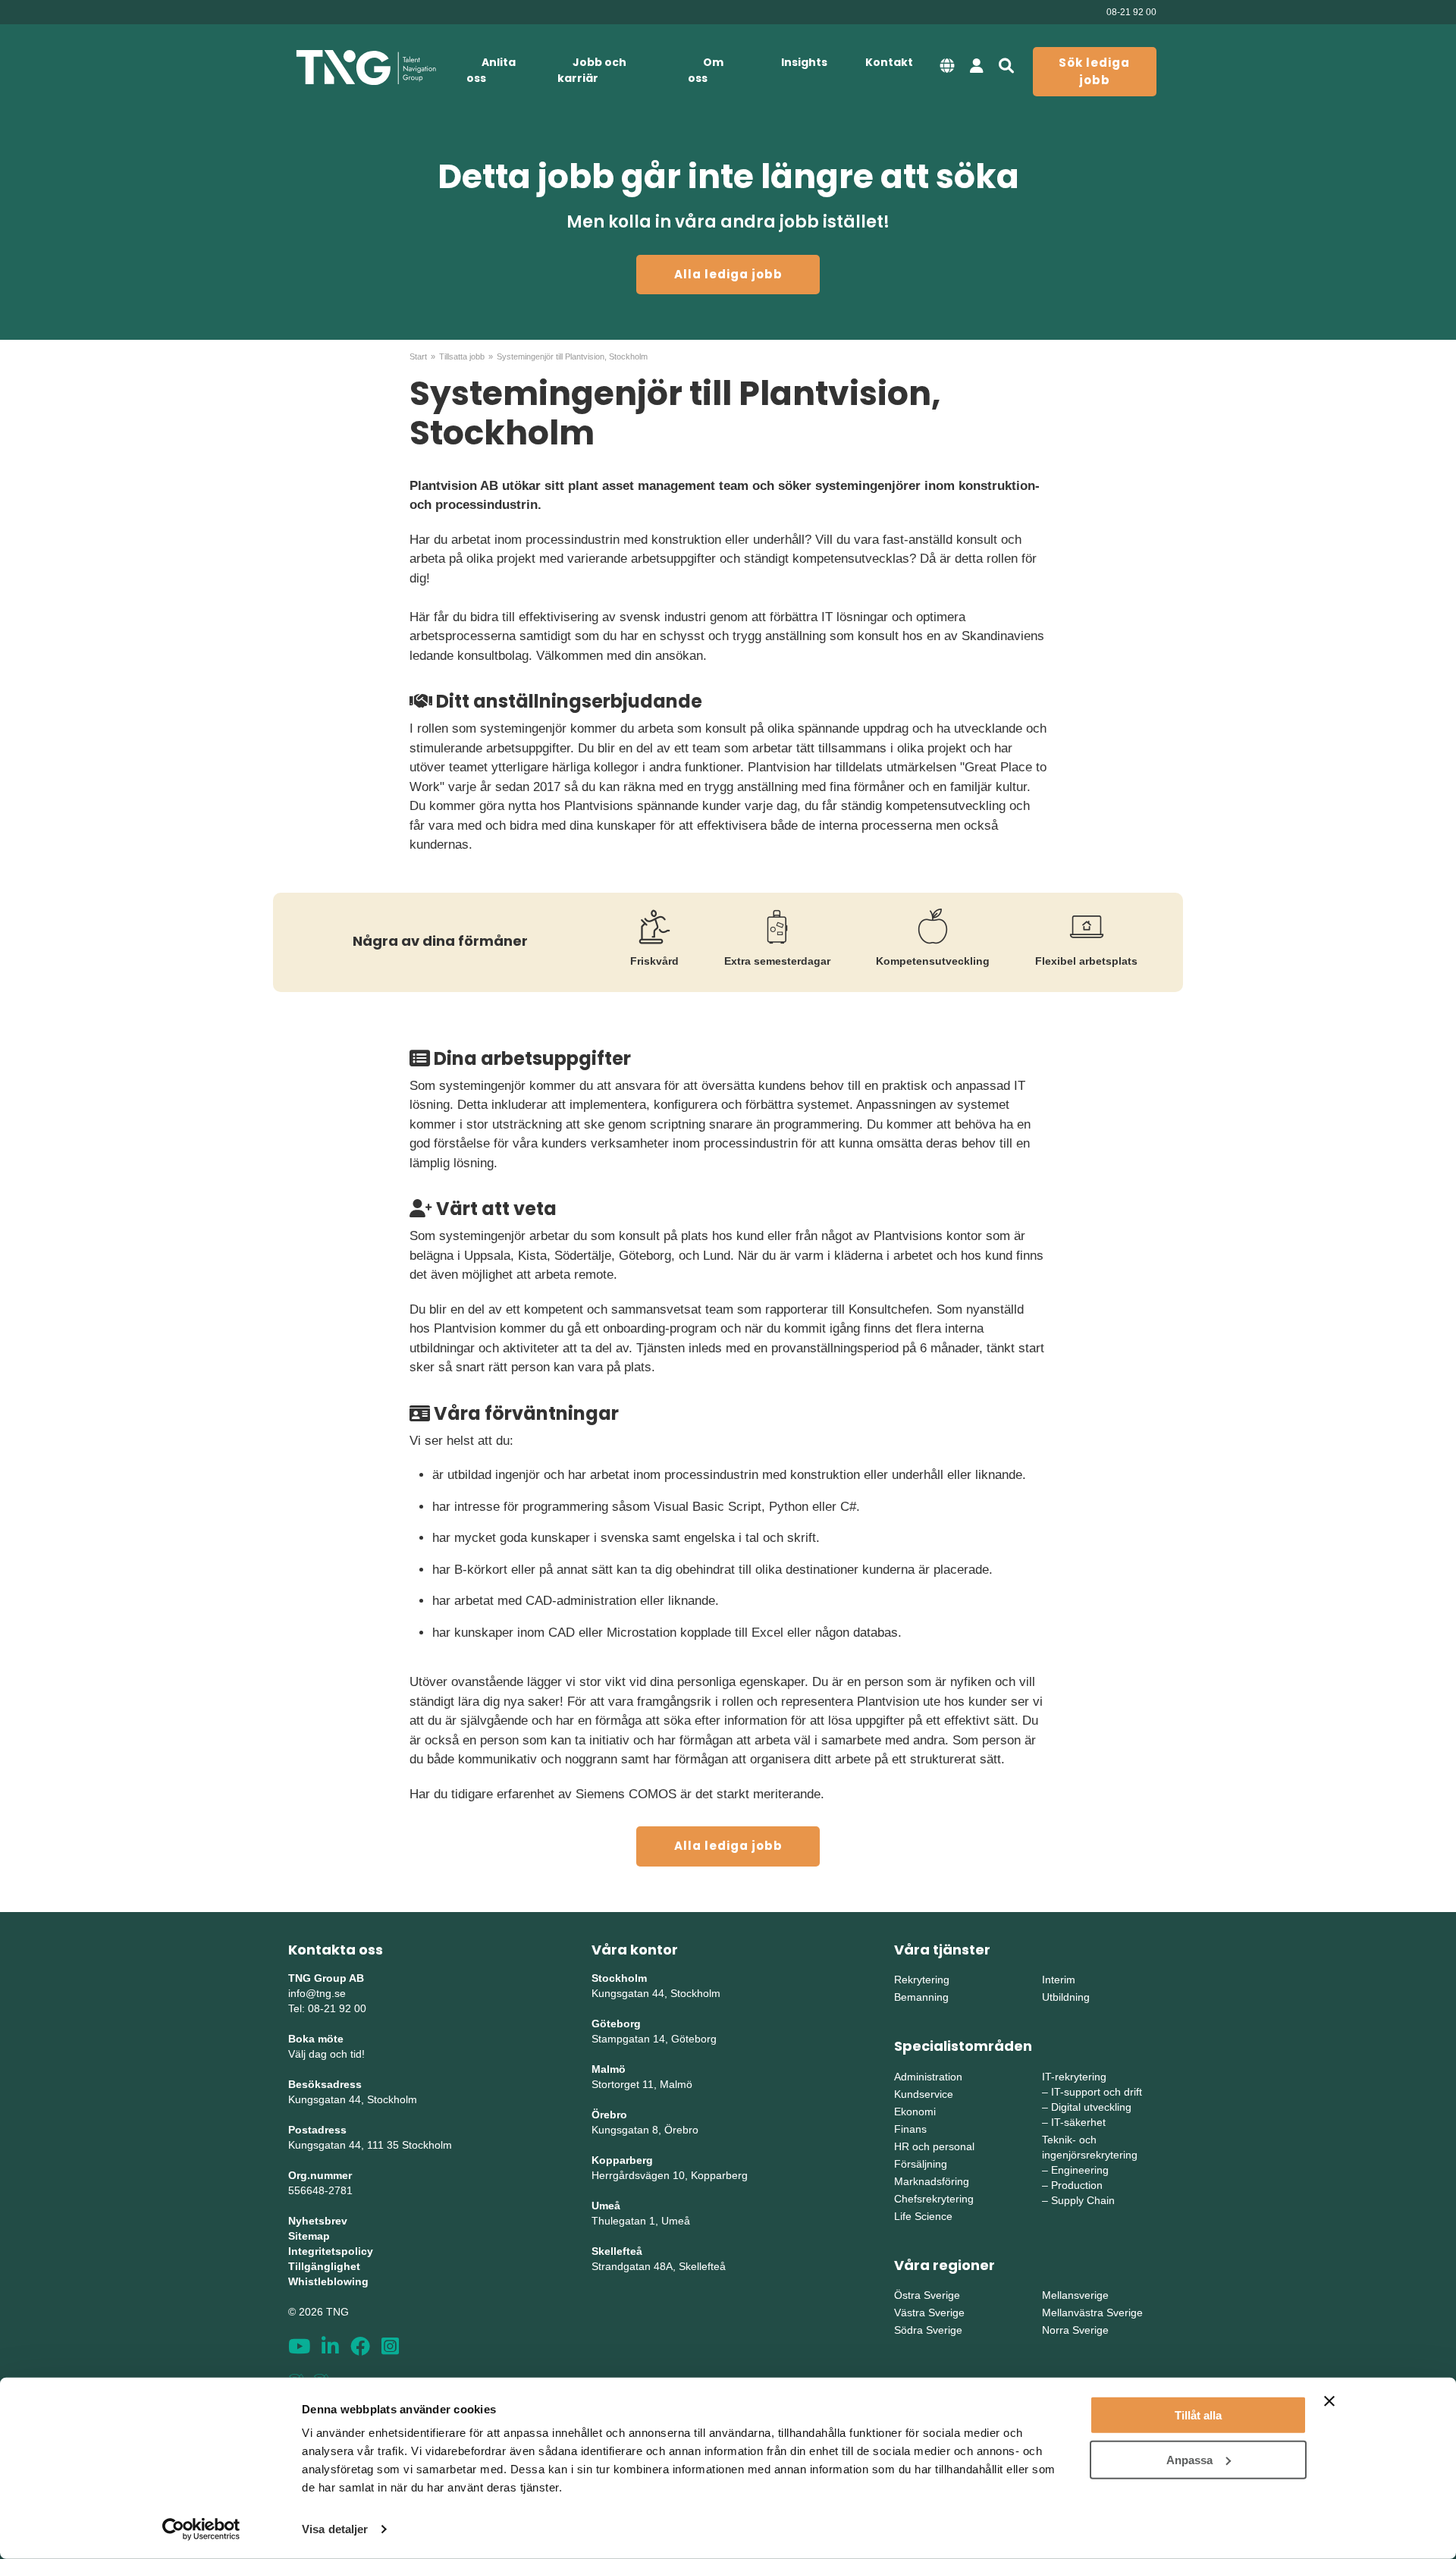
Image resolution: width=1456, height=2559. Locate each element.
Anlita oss (491, 70)
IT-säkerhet (1078, 2122)
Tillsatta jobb (462, 356)
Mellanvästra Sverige (1092, 2313)
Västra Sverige (929, 2313)
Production (1077, 2185)
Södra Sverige (928, 2330)
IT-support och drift (1097, 2092)
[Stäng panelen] (1329, 2401)
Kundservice (924, 2094)
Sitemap (309, 2236)
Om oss (706, 70)
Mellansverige (1075, 2295)
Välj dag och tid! (326, 2054)
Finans (910, 2129)
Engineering (1080, 2170)
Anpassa (1189, 2459)
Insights (804, 62)
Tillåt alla (1198, 2415)
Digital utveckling (1091, 2107)
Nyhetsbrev (318, 2221)
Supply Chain (1083, 2200)
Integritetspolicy (331, 2251)
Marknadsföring (932, 2181)
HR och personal (934, 2146)
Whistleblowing (328, 2281)
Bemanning (921, 1997)
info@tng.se (317, 1993)
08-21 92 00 (1131, 12)
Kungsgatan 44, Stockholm (353, 2099)
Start (418, 356)
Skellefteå (617, 2251)
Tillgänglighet (324, 2266)
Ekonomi (915, 2112)
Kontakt (889, 62)
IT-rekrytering (1074, 2077)
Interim (1059, 1980)
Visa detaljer (335, 2529)
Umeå (606, 2206)
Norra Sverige (1075, 2330)
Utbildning (1066, 1997)
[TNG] (366, 68)
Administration (928, 2077)
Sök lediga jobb (1094, 71)
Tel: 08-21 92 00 (327, 2008)
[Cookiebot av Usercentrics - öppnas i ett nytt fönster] (201, 2529)
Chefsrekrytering (934, 2199)
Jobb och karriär (592, 70)
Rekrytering (922, 1980)
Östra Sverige (927, 2295)
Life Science (923, 2216)
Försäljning (921, 2164)
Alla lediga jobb (728, 274)
